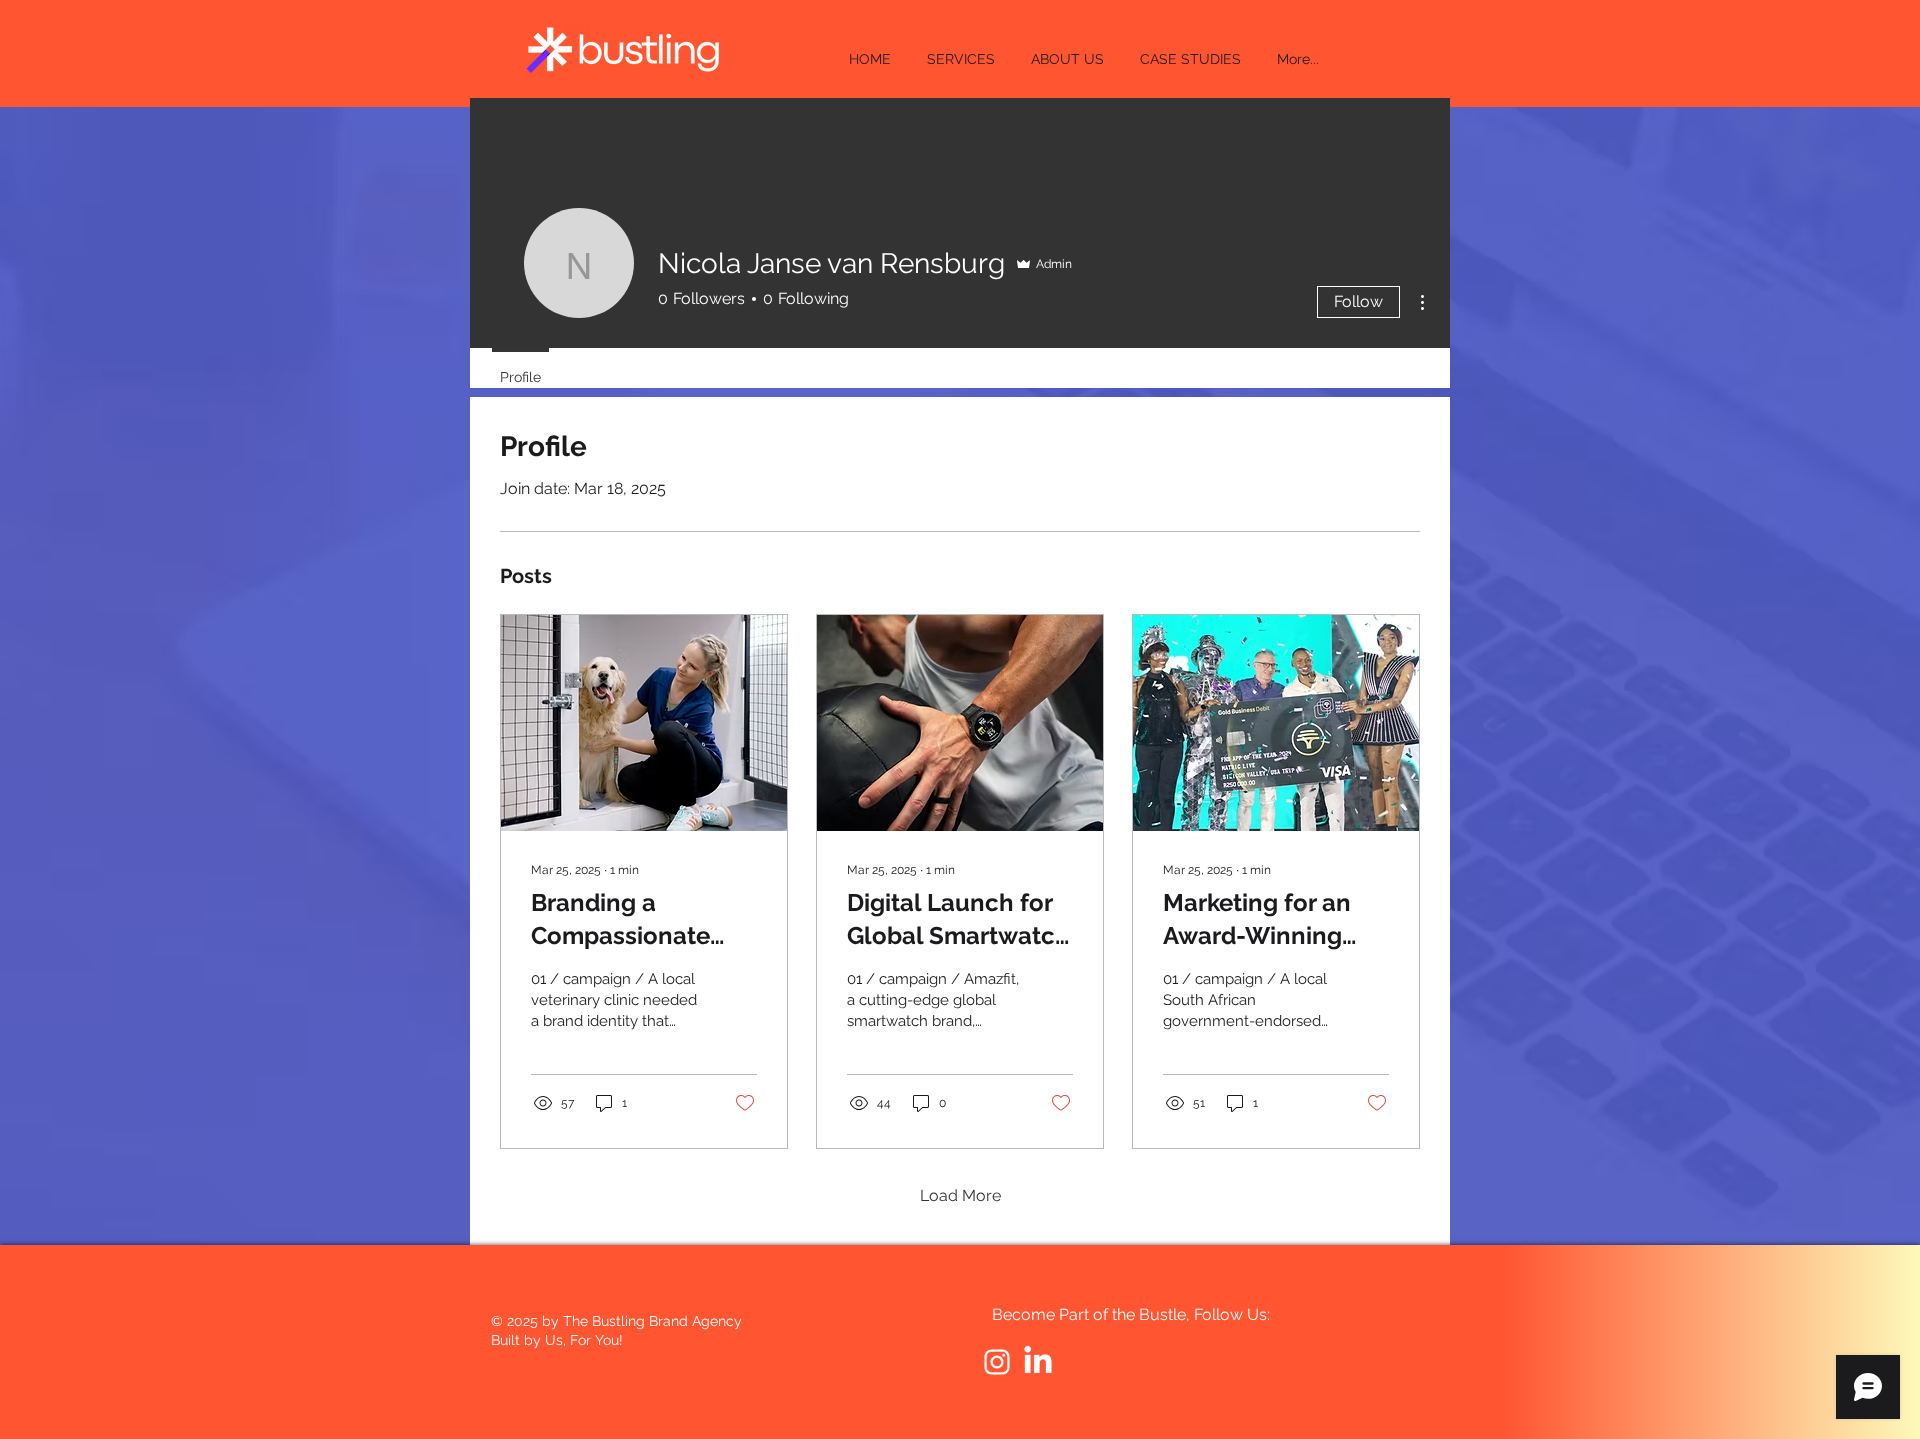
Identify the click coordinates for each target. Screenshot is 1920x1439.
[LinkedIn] (1038, 1362)
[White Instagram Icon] (997, 1362)
